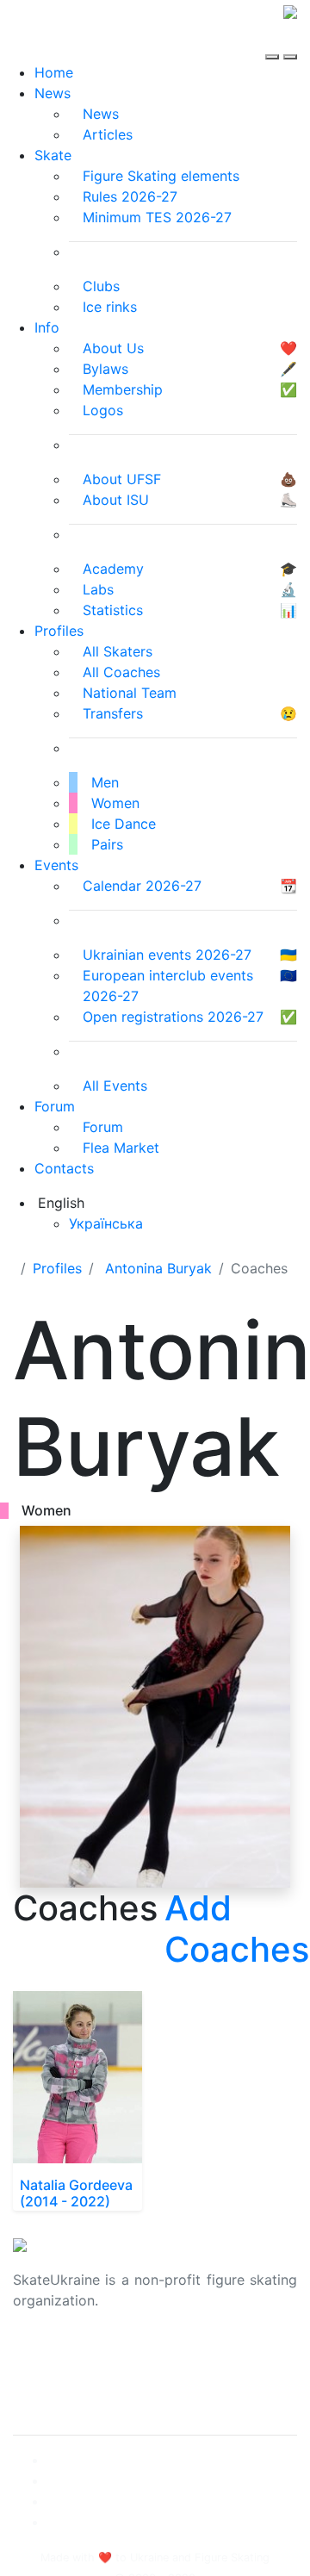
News (53, 93)
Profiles (59, 631)
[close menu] (290, 41)
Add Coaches (237, 1929)
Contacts (64, 1168)
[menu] (274, 41)
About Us (43, 2355)
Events (56, 865)
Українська (106, 1223)
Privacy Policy (59, 2376)
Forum (55, 1106)
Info (47, 327)
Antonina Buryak (158, 1268)
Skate (53, 155)
